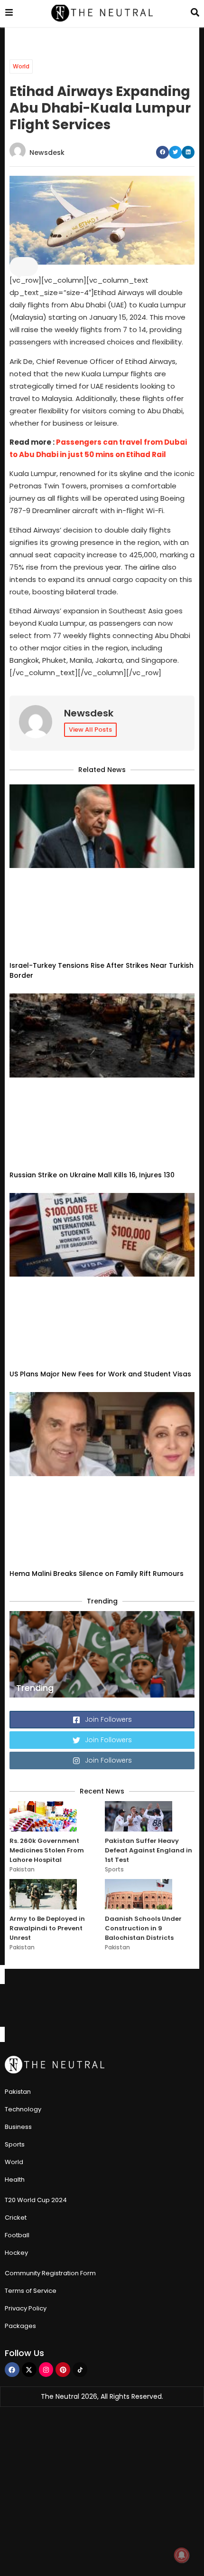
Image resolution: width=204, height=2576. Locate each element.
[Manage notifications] (182, 2555)
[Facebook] (12, 2035)
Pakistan (22, 1534)
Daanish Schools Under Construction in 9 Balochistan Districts (143, 1593)
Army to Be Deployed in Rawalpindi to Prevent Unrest (47, 1593)
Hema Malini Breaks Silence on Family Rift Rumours (97, 1239)
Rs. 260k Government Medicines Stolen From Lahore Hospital (47, 1515)
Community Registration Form (50, 1938)
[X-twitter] (29, 2035)
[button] (162, 152)
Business (18, 1792)
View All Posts (90, 730)
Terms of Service (31, 1956)
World (21, 66)
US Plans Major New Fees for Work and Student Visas (100, 1123)
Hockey (16, 1918)
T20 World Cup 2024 (36, 1865)
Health (15, 1845)
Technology (23, 1774)
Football (17, 1900)
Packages (20, 1991)
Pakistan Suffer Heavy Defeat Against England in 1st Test (148, 1515)
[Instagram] (46, 2035)
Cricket (16, 1883)
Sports (114, 1534)
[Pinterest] (63, 2035)
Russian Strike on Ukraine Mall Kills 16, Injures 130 (92, 1007)
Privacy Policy (26, 1973)
